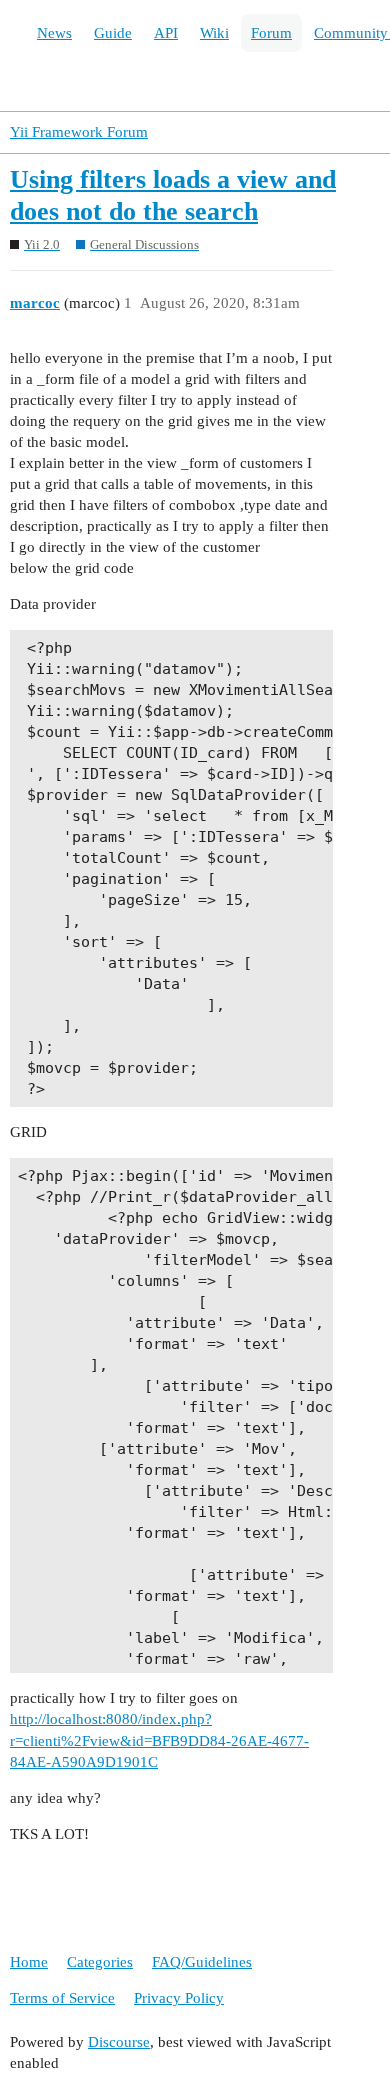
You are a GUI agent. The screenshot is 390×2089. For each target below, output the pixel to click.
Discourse (119, 2042)
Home (29, 1962)
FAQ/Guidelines (202, 1962)
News (54, 33)
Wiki (214, 33)
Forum (271, 33)
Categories (100, 1962)
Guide (113, 33)
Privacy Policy (179, 1998)
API (166, 33)
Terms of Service (62, 1998)
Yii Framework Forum (79, 132)
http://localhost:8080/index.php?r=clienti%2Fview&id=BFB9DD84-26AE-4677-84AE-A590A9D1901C (159, 1740)
